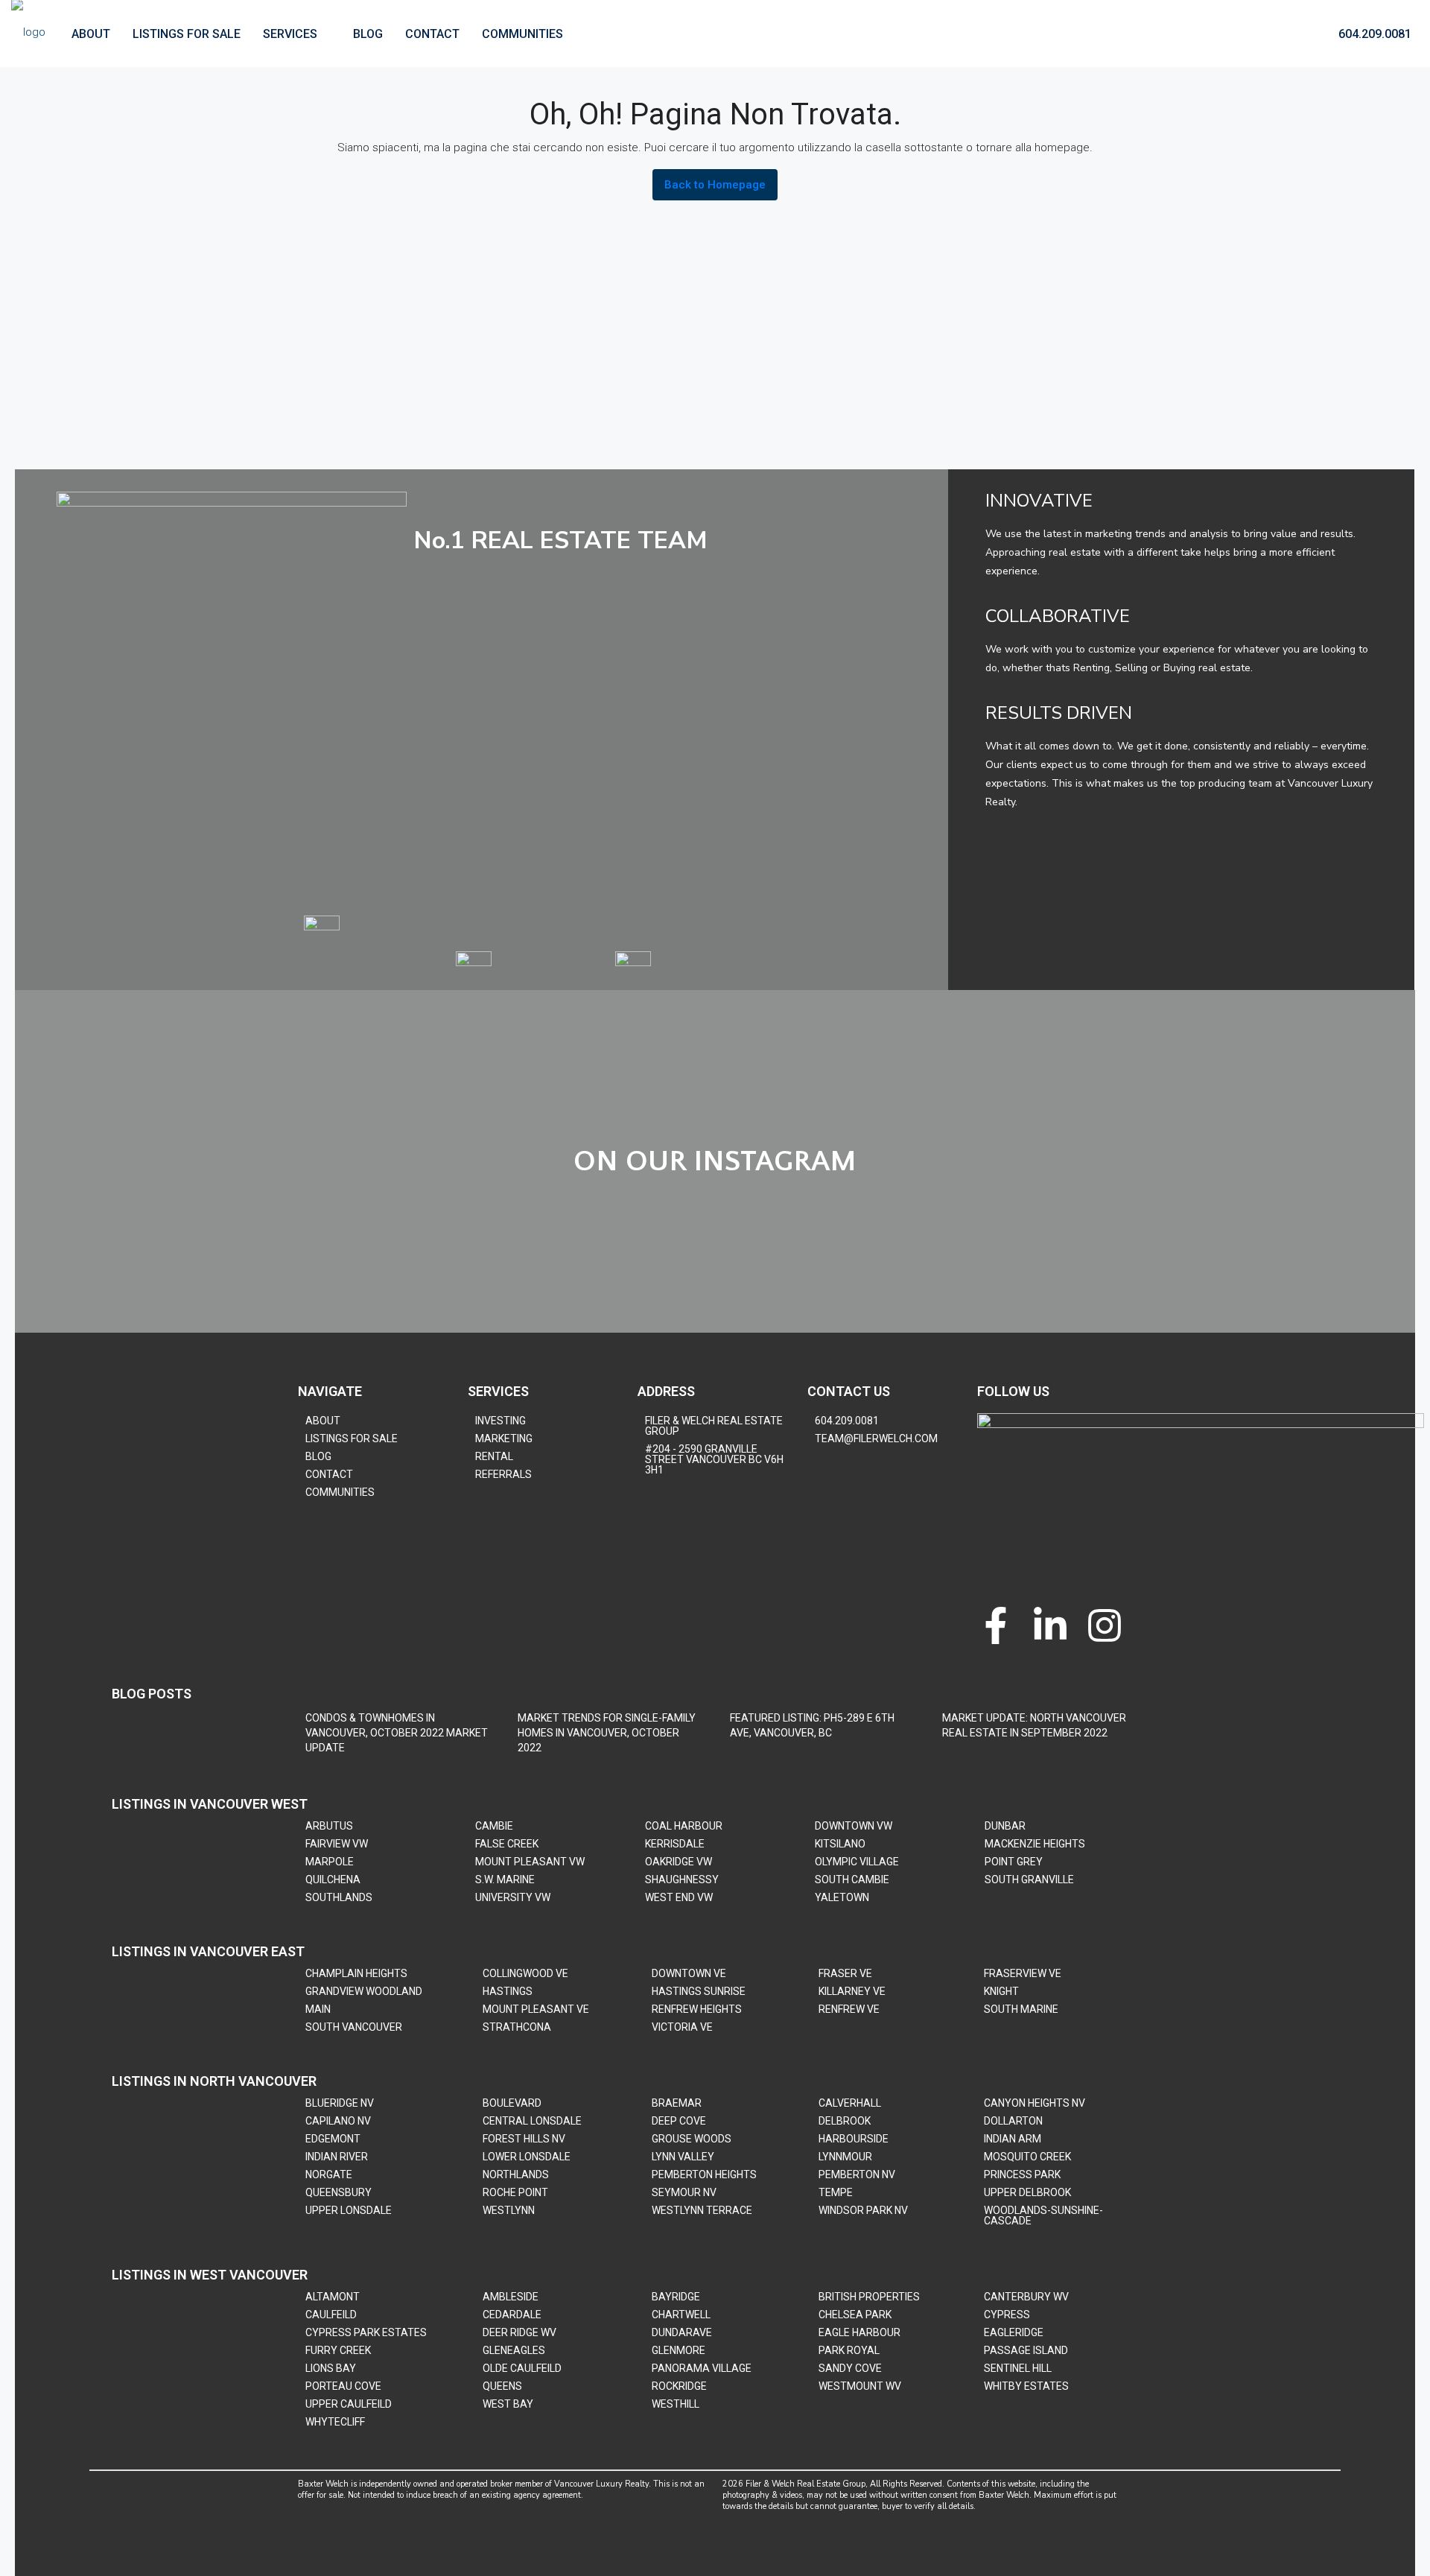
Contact (432, 34)
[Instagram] (1105, 1625)
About (91, 34)
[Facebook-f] (996, 1625)
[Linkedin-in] (1050, 1625)
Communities (522, 34)
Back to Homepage (715, 185)
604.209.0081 (1373, 34)
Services (290, 34)
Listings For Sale (187, 34)
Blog (368, 34)
